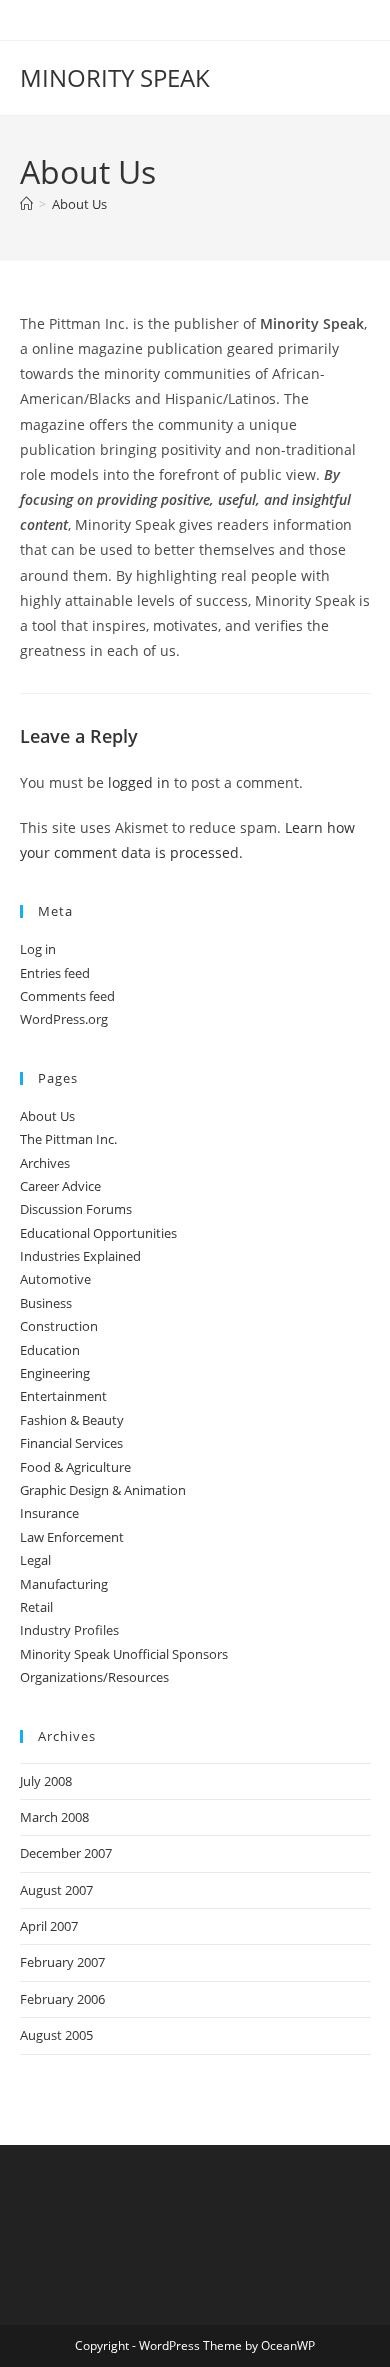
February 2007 (62, 1962)
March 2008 (54, 1817)
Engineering (55, 1373)
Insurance (49, 1513)
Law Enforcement (72, 1537)
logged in (139, 782)
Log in (38, 949)
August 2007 (56, 1890)
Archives (45, 1163)
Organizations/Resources (94, 1677)
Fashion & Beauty (72, 1420)
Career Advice (60, 1186)
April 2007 (49, 1926)
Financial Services (71, 1443)
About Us (79, 204)
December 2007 (66, 1853)
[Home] (26, 204)
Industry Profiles (69, 1630)
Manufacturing (64, 1584)
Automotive (55, 1279)
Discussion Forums (76, 1209)
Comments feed (67, 996)
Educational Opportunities (98, 1233)
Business (46, 1303)
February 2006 (62, 1999)
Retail (36, 1607)
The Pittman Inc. (68, 1139)
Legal (35, 1560)
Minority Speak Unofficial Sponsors (124, 1654)
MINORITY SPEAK (115, 77)
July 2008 (46, 1781)
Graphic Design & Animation (103, 1490)
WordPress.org (64, 1019)
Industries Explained (80, 1256)
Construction (59, 1326)
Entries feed (55, 973)
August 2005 (56, 2035)
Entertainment (63, 1396)
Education (50, 1350)
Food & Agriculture (75, 1467)
